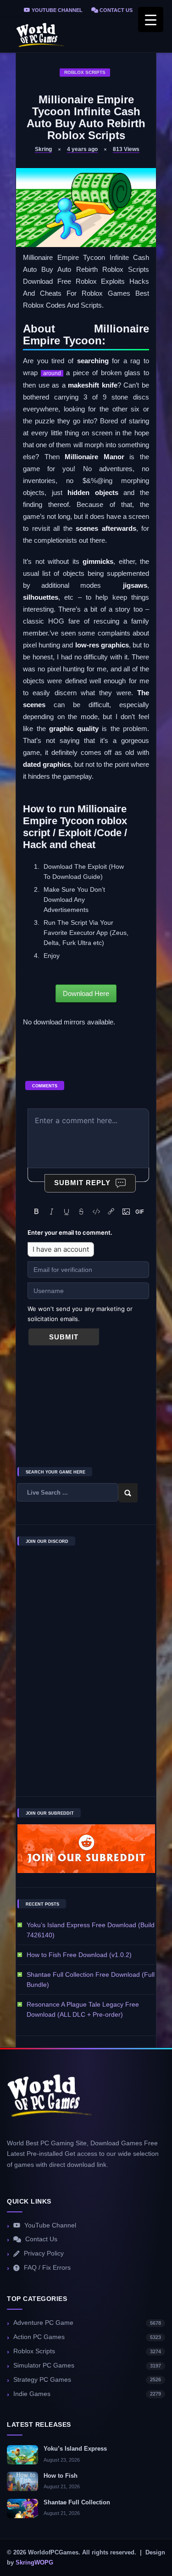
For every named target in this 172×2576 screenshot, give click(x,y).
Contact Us (115, 10)
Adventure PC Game (87, 2323)
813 (126, 149)
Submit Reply (82, 1183)
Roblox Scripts (85, 72)
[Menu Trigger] (151, 20)
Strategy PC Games (87, 2380)
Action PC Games (87, 2337)
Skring (43, 149)
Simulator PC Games (87, 2365)
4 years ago (82, 149)
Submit (64, 1337)
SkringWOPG (34, 2563)
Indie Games (87, 2394)
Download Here (86, 993)
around (52, 373)
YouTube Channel (56, 10)
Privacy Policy (44, 2253)
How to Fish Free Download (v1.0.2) (79, 1955)
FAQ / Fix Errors (47, 2268)
